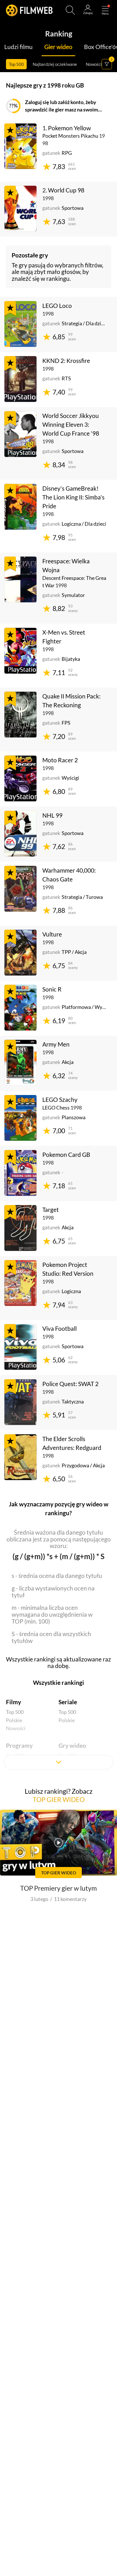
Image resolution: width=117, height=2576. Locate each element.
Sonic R (52, 989)
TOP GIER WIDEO (59, 1799)
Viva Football (59, 1328)
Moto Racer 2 (60, 760)
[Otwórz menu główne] (105, 10)
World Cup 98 (66, 190)
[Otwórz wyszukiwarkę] (70, 10)
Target (51, 1210)
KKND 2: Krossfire (66, 361)
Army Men (56, 1044)
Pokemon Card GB (66, 1155)
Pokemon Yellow (69, 128)
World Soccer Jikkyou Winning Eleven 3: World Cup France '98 (71, 424)
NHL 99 (52, 815)
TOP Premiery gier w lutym (58, 1888)
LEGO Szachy (60, 1100)
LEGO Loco (57, 306)
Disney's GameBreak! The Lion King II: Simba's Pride (73, 497)
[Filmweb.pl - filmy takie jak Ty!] (29, 10)
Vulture (52, 934)
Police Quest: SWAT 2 (70, 1384)
